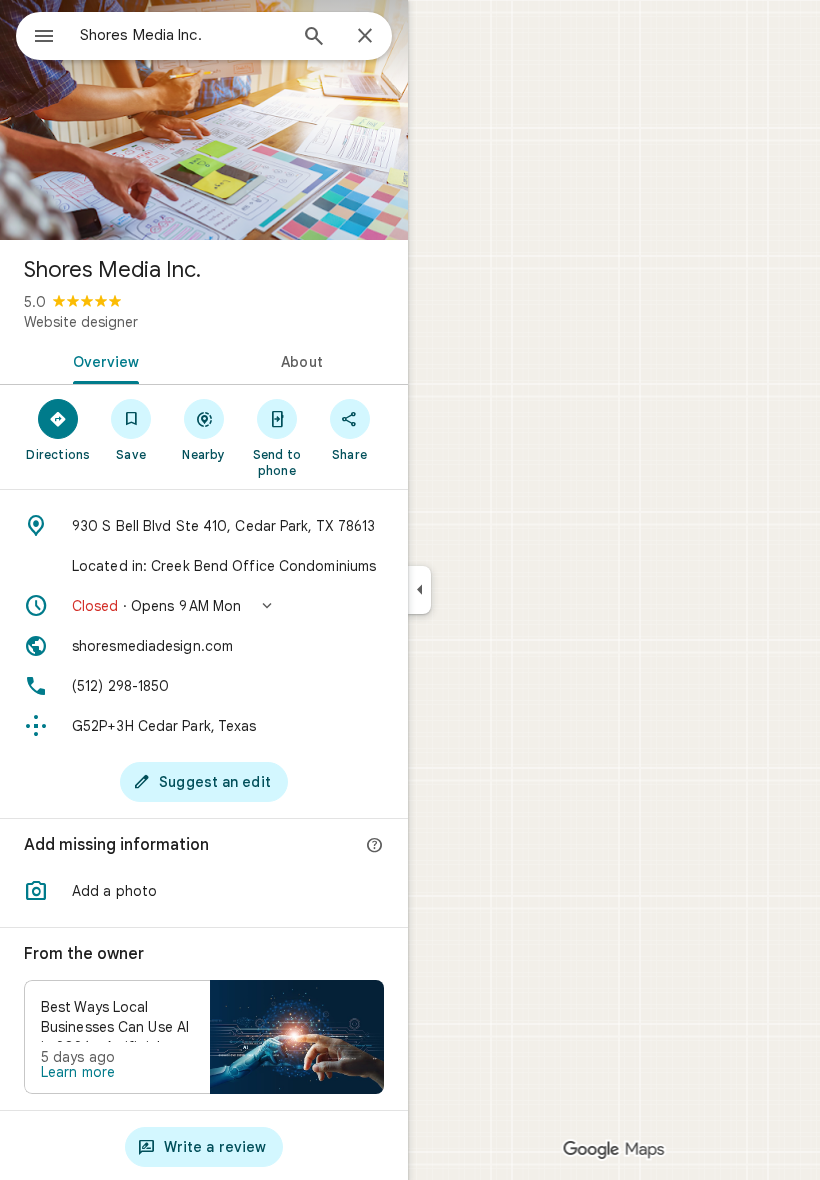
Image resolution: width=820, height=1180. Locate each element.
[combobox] (183, 35)
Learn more (78, 1072)
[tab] (102, 360)
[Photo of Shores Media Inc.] (204, 120)
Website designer (81, 322)
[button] (204, 606)
